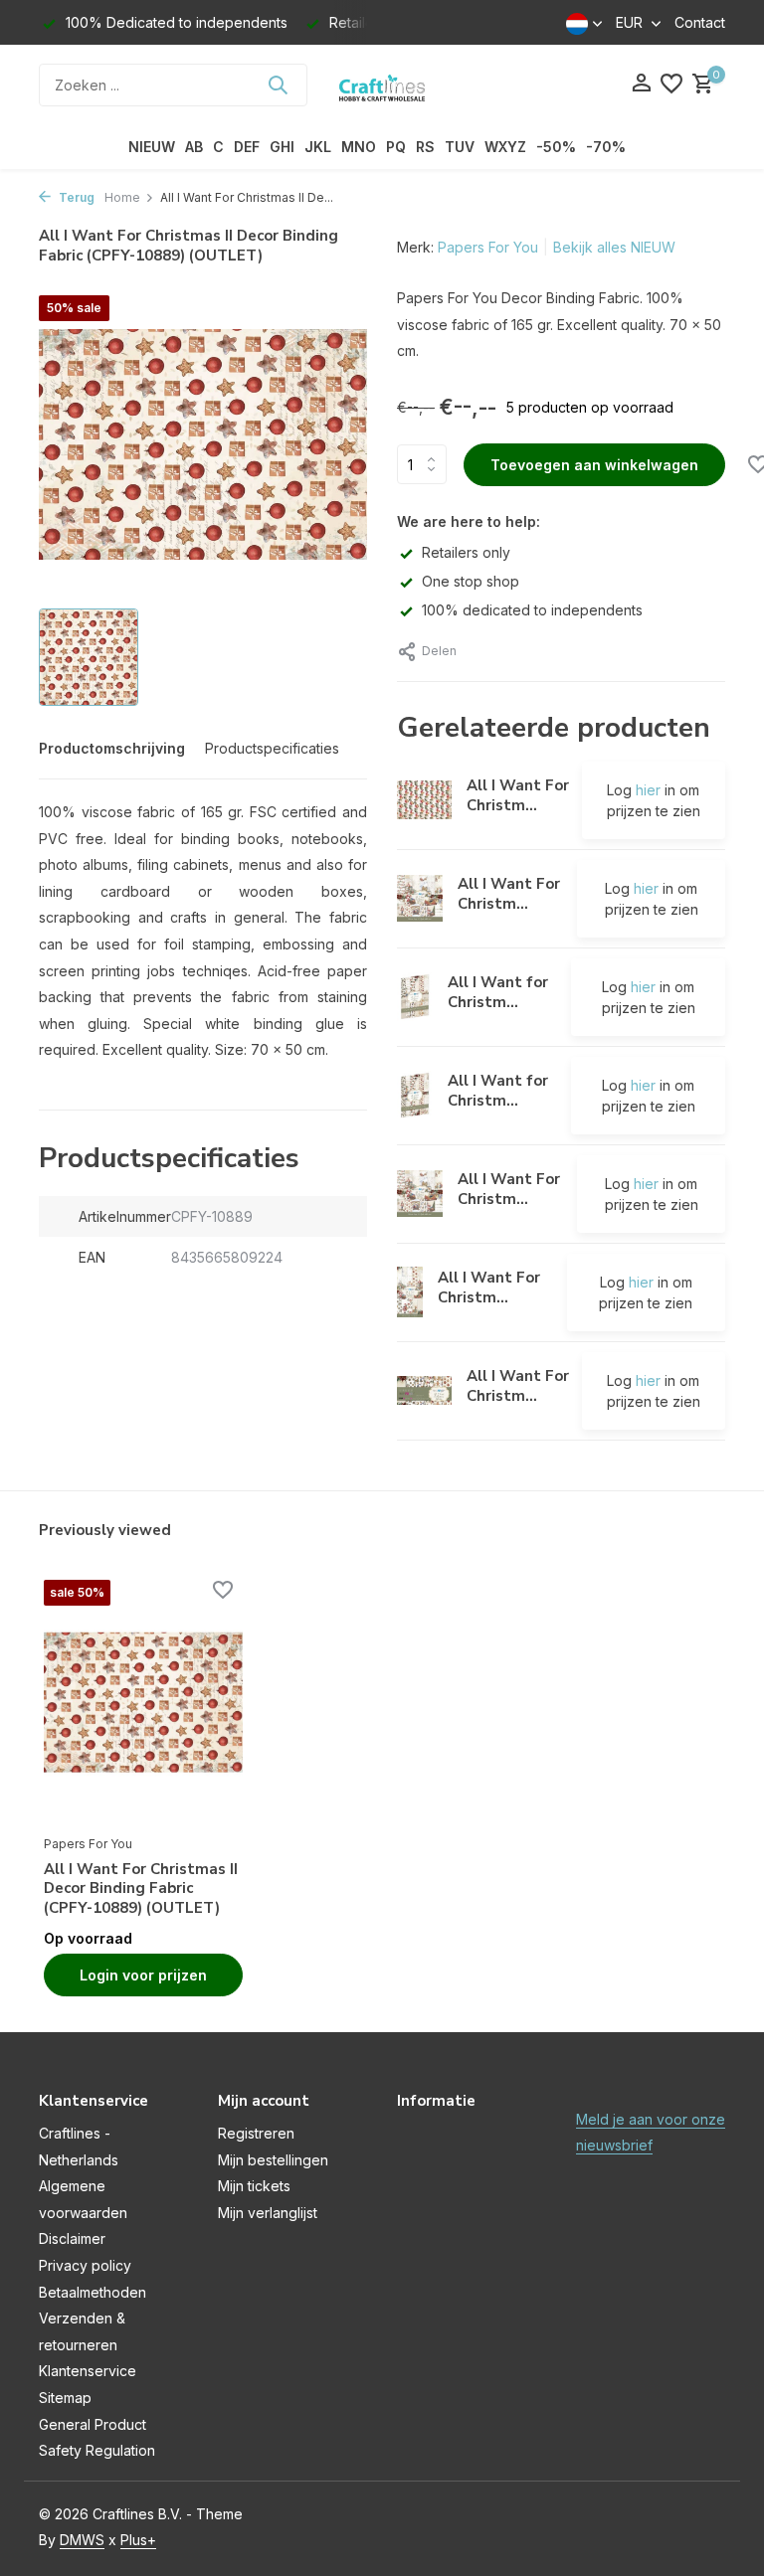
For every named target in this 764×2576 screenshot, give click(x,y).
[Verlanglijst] (671, 85)
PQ (396, 147)
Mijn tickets (254, 2186)
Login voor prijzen (143, 1975)
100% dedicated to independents (532, 610)
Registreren (256, 2133)
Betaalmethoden (93, 2292)
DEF (247, 147)
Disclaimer (72, 2238)
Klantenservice (88, 2371)
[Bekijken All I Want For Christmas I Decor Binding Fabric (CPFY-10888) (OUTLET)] (424, 800)
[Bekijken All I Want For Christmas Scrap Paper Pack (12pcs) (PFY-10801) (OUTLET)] (420, 1194)
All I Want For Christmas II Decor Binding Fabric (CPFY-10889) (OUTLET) (141, 1889)
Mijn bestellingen (273, 2160)
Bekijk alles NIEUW (614, 247)
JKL (318, 147)
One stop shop (471, 581)
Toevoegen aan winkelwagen (594, 465)
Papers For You (488, 247)
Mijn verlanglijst (268, 2213)
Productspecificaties (272, 748)
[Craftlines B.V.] (382, 85)
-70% (606, 147)
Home (122, 197)
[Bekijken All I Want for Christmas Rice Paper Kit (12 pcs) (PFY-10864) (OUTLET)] (415, 997)
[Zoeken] (278, 85)
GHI (282, 147)
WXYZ (505, 147)
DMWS (82, 2540)
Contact (700, 22)
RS (425, 147)
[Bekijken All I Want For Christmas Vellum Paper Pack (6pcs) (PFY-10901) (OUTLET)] (424, 1390)
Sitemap (65, 2398)
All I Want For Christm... (518, 795)
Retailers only (466, 552)
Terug (75, 197)
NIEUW (152, 147)
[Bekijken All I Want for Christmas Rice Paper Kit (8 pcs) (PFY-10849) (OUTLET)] (415, 1095)
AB (194, 147)
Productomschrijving (112, 748)
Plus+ (138, 2540)
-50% (556, 147)
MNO (359, 147)
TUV (460, 147)
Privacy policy (85, 2265)
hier (648, 790)
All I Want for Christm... (498, 992)
